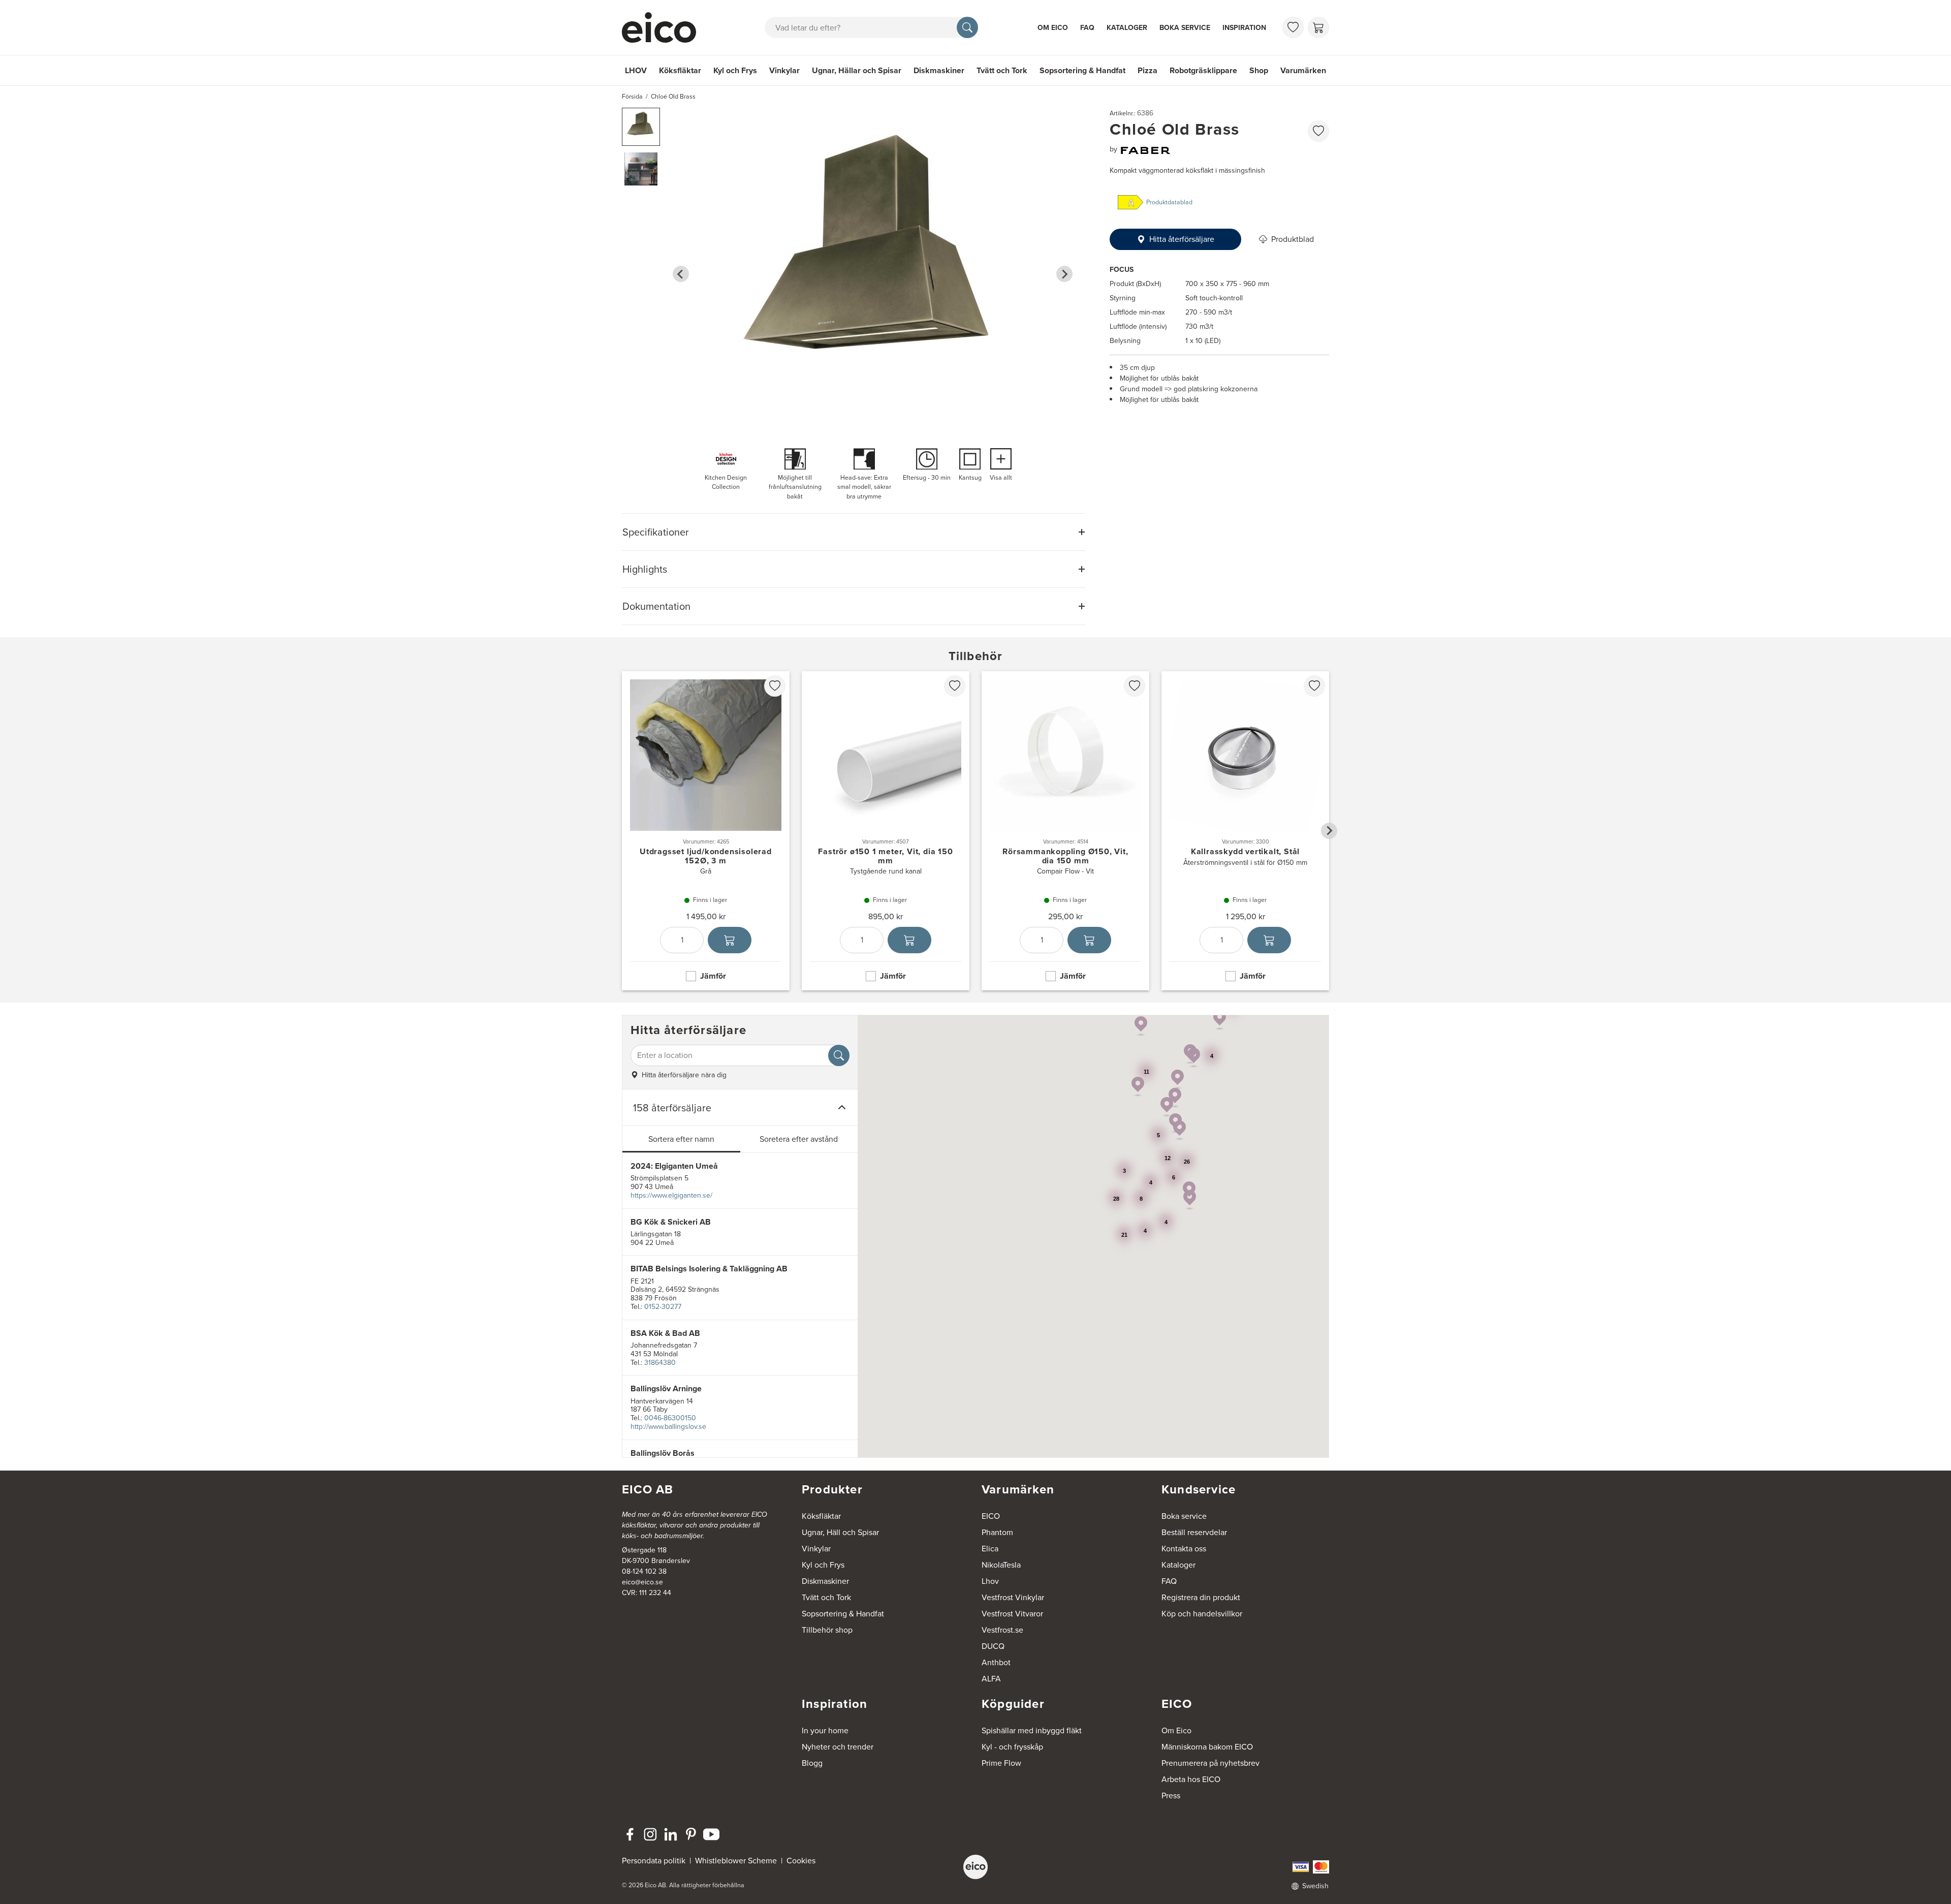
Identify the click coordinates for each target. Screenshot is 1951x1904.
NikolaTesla (1001, 1565)
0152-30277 (663, 1307)
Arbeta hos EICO (1191, 1779)
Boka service (1185, 28)
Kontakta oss (1184, 1549)
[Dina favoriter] (1293, 27)
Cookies (801, 1861)
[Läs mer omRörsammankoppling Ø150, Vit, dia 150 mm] (1065, 831)
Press (1171, 1796)
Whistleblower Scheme (736, 1861)
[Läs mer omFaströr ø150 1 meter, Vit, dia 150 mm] (886, 831)
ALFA (991, 1679)
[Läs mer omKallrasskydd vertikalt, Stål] (1245, 831)
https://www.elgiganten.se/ (671, 1195)
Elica (990, 1549)
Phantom (997, 1532)
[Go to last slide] (681, 274)
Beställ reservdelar (1194, 1532)
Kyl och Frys (735, 70)
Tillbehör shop (827, 1630)
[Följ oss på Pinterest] (691, 1834)
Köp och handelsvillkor (1202, 1614)
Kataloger (1127, 28)
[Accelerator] (664, 27)
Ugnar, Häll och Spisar (840, 1532)
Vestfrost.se (1002, 1630)
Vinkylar (784, 70)
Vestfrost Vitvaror (1012, 1614)
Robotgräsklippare (1203, 70)
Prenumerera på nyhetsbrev (1210, 1763)
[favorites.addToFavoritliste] (1318, 131)
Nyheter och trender (838, 1747)
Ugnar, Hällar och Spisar (857, 70)
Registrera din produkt (1201, 1597)
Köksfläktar (680, 70)
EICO (991, 1516)
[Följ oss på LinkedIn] (671, 1834)
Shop (1259, 70)
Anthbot (996, 1662)
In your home (825, 1730)
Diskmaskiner (939, 70)
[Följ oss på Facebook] (630, 1834)
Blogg (812, 1763)
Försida (632, 97)
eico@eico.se (642, 1582)
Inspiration (1244, 28)
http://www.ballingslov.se (668, 1427)
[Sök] (967, 27)
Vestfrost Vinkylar (1013, 1597)
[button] (641, 127)
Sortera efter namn (681, 1139)
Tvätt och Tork (1002, 70)
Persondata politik (654, 1861)
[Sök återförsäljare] (839, 1055)
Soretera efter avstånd (799, 1139)
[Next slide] (1064, 274)
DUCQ (993, 1646)
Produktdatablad (1169, 202)
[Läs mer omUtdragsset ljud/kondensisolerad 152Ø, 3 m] (706, 831)
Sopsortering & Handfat (1082, 70)
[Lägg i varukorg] (730, 940)
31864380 (660, 1363)
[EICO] (975, 1867)
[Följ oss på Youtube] (711, 1834)
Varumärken (1303, 70)
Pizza (1147, 70)
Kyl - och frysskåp (1012, 1747)
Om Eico (1053, 28)
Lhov (990, 1581)
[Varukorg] (1318, 27)
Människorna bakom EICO (1207, 1747)
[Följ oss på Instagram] (650, 1834)
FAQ (1087, 28)
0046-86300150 (670, 1418)
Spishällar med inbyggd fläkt (1032, 1730)
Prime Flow (1001, 1763)
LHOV (636, 70)
